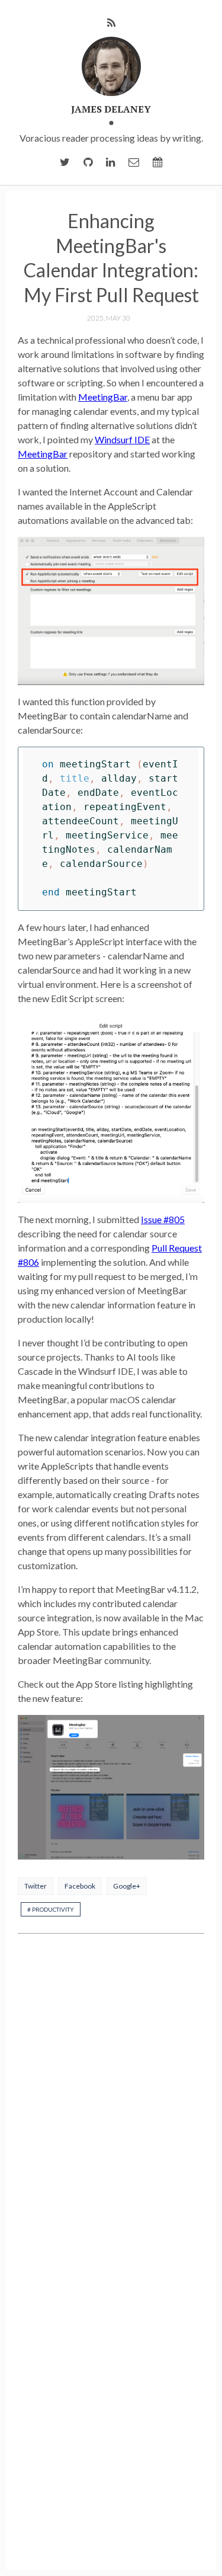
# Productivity (51, 1909)
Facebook (80, 1886)
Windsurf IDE (122, 439)
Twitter (36, 1886)
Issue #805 (163, 1219)
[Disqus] (111, 2100)
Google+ (127, 1886)
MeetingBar (103, 397)
